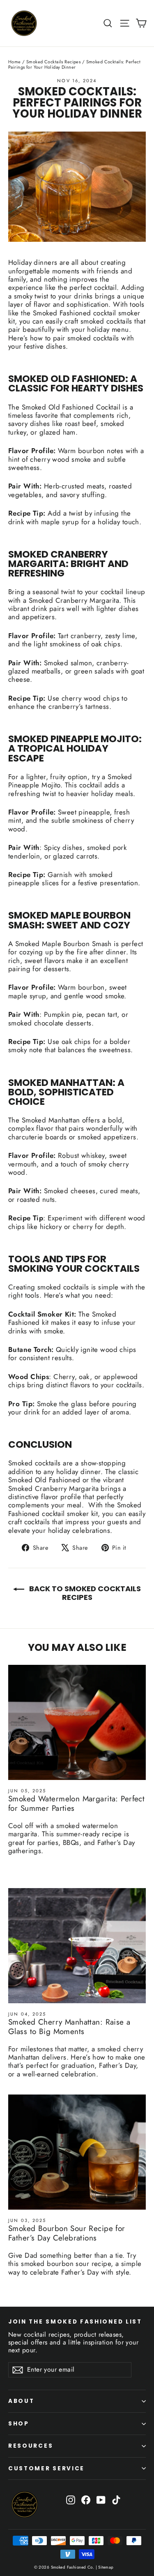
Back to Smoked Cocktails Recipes (84, 1593)
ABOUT (21, 2401)
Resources (31, 2446)
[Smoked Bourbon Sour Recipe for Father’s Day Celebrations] (77, 2152)
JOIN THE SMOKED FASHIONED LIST (75, 2321)
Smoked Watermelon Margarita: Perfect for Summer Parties (76, 1803)
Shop (19, 2424)
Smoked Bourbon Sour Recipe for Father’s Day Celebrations (67, 2233)
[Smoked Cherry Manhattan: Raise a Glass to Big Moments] (77, 1946)
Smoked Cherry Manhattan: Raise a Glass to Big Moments (69, 2027)
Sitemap (105, 2567)
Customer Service (46, 2468)
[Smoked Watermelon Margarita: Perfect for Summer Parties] (77, 1722)
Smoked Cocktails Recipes (53, 62)
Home (15, 62)
